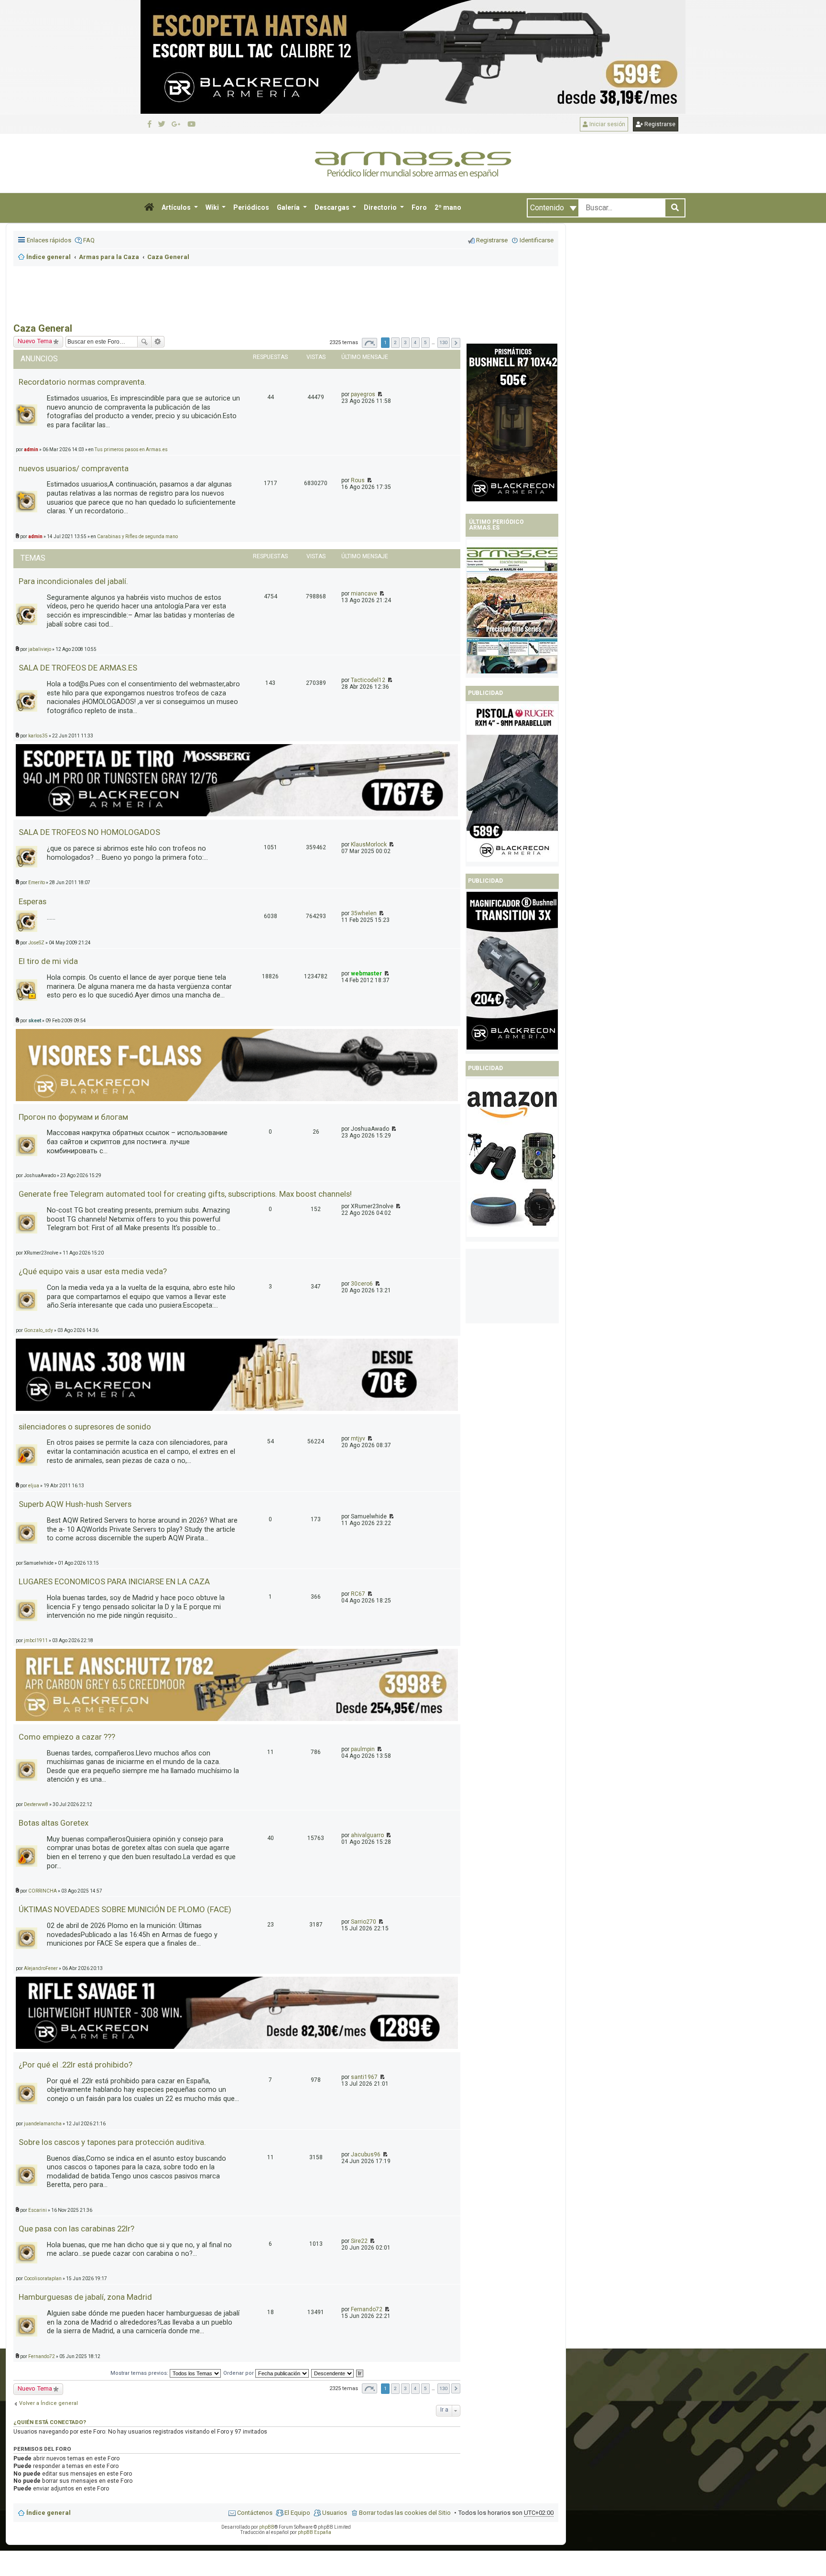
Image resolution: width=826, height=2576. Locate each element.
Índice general (49, 2513)
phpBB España (315, 2532)
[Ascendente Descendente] (333, 2373)
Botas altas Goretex (54, 1823)
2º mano (448, 207)
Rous (358, 480)
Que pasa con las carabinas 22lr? (76, 2229)
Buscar (144, 342)
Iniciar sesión (607, 124)
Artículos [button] (177, 207)
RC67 (358, 1594)
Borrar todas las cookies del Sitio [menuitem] (405, 2513)
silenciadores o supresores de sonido (85, 1427)
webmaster (366, 974)
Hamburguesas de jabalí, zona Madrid (85, 2297)
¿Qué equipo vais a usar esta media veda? (93, 1271)
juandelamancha (43, 2124)
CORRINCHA (43, 1891)
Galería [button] (289, 207)
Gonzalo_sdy (38, 1330)
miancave (364, 594)
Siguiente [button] (456, 343)
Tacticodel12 (368, 680)
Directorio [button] (381, 207)
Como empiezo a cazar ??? (67, 1737)
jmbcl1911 (36, 1640)
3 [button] (405, 342)
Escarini (38, 2210)
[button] (149, 208)
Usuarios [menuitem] (335, 2513)
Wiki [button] (213, 207)
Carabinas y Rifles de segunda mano (137, 536)
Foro (419, 207)
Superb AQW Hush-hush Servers (75, 1504)
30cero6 (362, 1284)
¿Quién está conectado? (50, 2422)
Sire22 (359, 2241)
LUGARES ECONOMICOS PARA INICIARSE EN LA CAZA (114, 1581)
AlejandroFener (41, 1968)
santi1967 (364, 2077)
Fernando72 (367, 2309)
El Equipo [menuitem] (297, 2513)
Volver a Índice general (49, 2403)
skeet (35, 1021)
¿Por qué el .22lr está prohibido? (76, 2065)
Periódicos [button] (251, 207)
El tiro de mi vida (48, 961)
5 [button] (425, 342)
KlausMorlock (369, 844)
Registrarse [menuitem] (492, 240)
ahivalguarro (367, 1835)
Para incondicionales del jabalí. (73, 581)
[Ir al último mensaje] (379, 394)
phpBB (267, 2527)
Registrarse (659, 124)
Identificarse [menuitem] (537, 240)
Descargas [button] (333, 207)
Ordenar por (239, 2373)
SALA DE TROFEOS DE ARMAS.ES (78, 668)
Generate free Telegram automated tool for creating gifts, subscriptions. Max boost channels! (185, 1194)
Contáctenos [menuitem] (255, 2513)
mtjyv (358, 1439)
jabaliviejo (40, 649)
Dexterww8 (36, 1804)
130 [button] (444, 342)
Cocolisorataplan (43, 2278)
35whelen (364, 913)
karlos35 (38, 736)
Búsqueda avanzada (158, 342)
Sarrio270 (364, 1922)
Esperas (33, 901)
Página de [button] (370, 343)
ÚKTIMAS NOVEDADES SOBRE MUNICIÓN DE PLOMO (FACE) (125, 1909)
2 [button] (395, 342)
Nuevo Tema (35, 2388)
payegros (363, 394)
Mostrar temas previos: (140, 2373)
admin (35, 536)
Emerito (37, 882)
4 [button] (415, 342)
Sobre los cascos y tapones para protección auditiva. (112, 2142)
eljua (34, 1486)
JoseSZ (36, 943)
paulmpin (363, 1749)
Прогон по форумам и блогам (73, 1117)
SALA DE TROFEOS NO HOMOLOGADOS (89, 832)
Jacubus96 (366, 2154)
